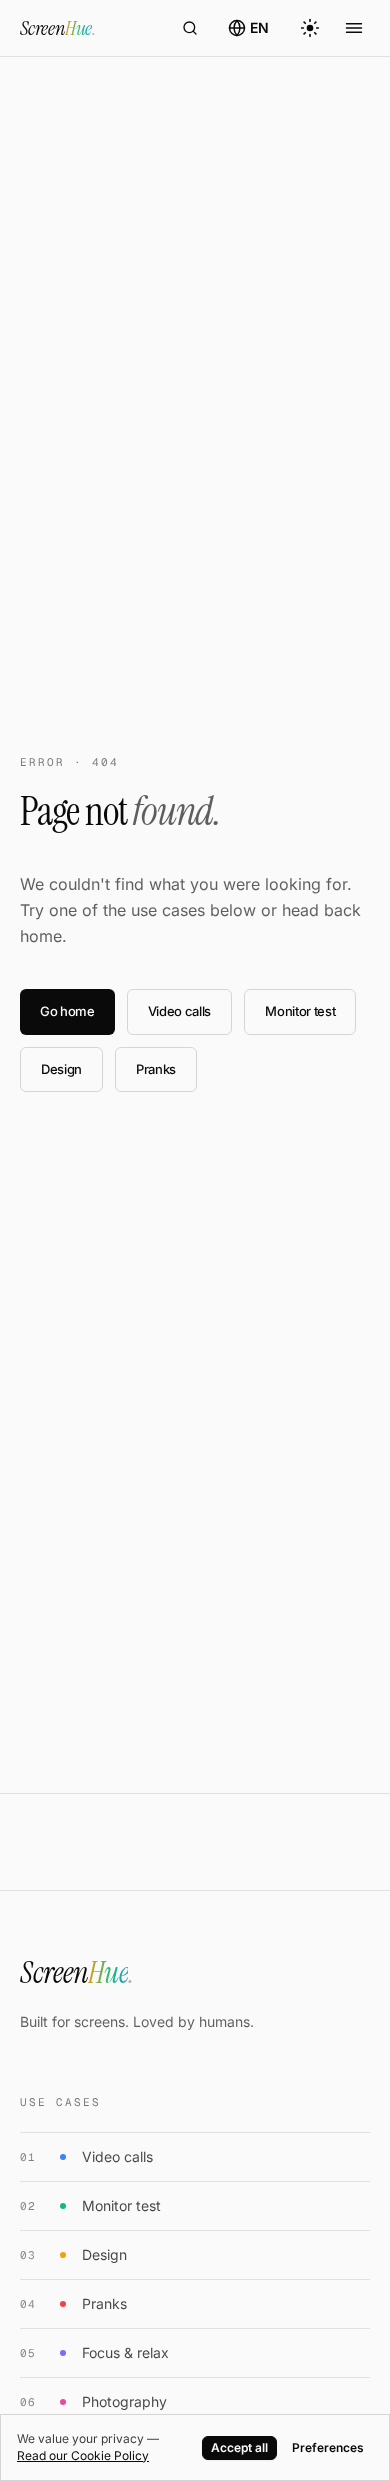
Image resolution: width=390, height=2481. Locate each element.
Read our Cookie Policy (83, 2455)
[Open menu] (354, 28)
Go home (67, 1011)
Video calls (179, 1011)
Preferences (328, 2447)
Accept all (239, 2447)
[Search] (190, 28)
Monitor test (300, 1011)
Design (61, 1069)
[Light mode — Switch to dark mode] (310, 28)
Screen (58, 28)
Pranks (156, 1069)
